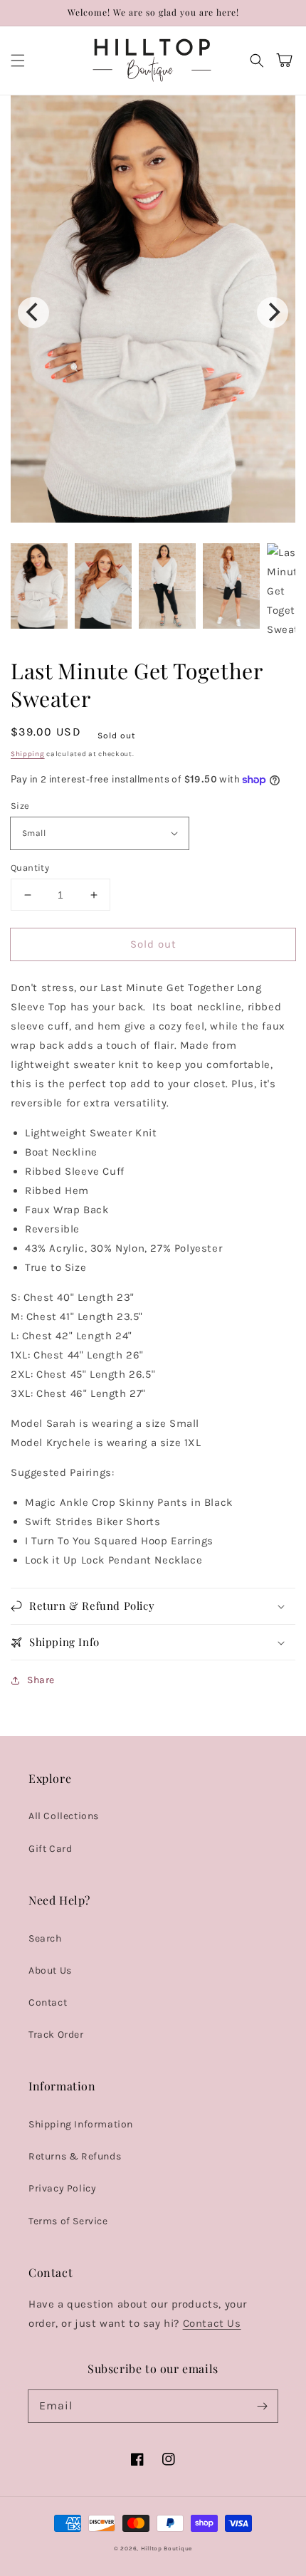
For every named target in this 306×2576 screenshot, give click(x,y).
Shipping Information (81, 2124)
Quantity (30, 868)
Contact (48, 2002)
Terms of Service (68, 2221)
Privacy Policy (62, 2188)
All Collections (64, 1816)
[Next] (273, 313)
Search (45, 1938)
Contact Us (212, 2323)
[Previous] (33, 313)
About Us (50, 1970)
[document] (153, 312)
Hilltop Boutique (167, 2548)
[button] (18, 61)
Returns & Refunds (75, 2156)
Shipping (28, 754)
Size (20, 806)
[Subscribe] (262, 2406)
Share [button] (41, 1680)
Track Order (56, 2035)
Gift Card (50, 1849)
